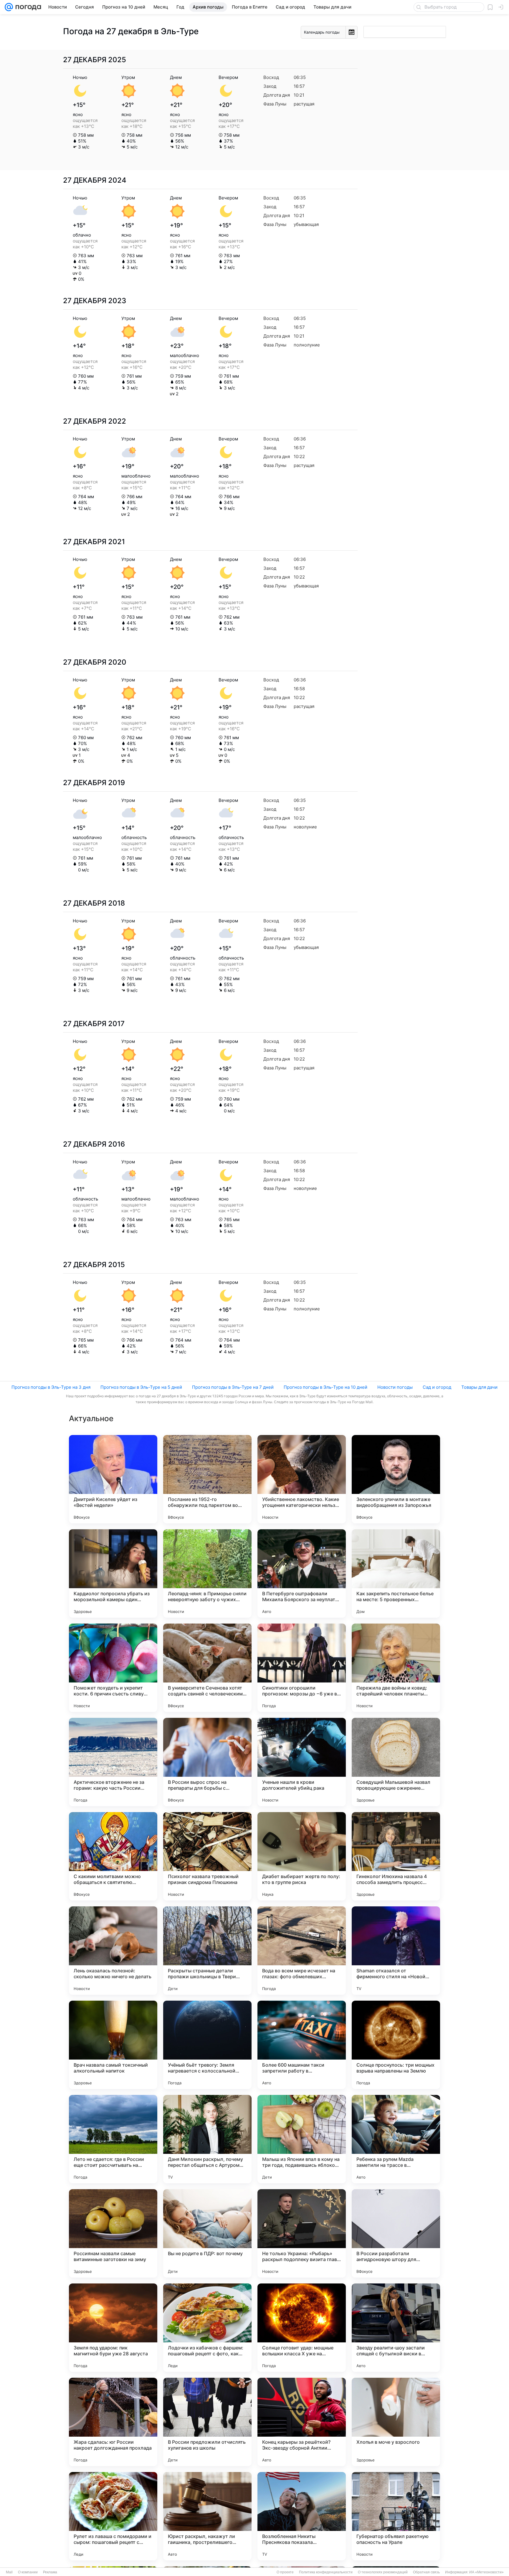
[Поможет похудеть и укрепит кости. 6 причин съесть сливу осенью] (113, 1668)
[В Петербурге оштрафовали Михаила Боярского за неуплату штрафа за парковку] (302, 1573)
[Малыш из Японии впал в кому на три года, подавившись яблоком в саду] (302, 2139)
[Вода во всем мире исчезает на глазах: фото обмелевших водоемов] (302, 1951)
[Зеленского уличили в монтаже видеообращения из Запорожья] (396, 1479)
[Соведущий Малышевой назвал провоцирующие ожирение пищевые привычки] (396, 1762)
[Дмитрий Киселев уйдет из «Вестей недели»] (113, 1479)
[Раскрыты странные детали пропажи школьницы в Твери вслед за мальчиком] (207, 1951)
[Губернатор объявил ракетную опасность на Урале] (396, 2516)
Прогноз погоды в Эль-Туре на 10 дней (325, 1387)
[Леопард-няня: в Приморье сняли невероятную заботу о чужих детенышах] (207, 1573)
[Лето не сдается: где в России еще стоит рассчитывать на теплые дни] (113, 2139)
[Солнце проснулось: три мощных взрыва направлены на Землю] (396, 2045)
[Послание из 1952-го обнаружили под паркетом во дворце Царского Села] (207, 1479)
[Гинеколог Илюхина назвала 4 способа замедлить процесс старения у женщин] (396, 1856)
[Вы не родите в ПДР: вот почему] (207, 2233)
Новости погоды (395, 1387)
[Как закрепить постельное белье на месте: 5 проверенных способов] (396, 1573)
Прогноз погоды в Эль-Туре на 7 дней (233, 1387)
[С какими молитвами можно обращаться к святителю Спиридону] (113, 1856)
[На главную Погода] (27, 7)
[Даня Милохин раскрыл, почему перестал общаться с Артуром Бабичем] (207, 2139)
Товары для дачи (479, 1387)
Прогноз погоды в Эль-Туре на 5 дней (141, 1387)
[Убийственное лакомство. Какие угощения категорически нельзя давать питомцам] (302, 1479)
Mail (9, 2572)
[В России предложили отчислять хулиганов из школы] (207, 2422)
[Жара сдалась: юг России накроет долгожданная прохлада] (113, 2422)
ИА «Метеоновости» (486, 2572)
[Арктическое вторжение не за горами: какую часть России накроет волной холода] (113, 1762)
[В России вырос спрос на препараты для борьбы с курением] (207, 1762)
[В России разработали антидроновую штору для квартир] (396, 2233)
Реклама (50, 2572)
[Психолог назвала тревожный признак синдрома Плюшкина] (207, 1856)
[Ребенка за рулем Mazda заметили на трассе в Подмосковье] (396, 2139)
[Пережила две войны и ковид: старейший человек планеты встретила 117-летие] (396, 1668)
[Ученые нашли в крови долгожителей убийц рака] (302, 1762)
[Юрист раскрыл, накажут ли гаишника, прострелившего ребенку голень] (207, 2516)
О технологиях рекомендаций (383, 2572)
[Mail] (9, 7)
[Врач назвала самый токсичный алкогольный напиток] (113, 2045)
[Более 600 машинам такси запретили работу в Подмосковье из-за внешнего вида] (302, 2045)
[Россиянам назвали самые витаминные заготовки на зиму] (113, 2233)
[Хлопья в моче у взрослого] (396, 2422)
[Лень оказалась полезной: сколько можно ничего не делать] (113, 1951)
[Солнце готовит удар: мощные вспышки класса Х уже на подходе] (302, 2328)
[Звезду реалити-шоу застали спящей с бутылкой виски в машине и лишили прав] (396, 2328)
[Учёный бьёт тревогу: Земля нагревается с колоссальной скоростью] (207, 2045)
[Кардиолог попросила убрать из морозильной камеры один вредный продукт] (113, 1573)
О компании (28, 2572)
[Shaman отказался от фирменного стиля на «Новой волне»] (396, 1951)
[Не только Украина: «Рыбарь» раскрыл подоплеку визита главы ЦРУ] (302, 2233)
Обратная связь (426, 2572)
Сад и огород (437, 1387)
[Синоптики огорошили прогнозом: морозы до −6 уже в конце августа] (302, 1668)
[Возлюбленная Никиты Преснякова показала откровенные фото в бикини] (302, 2516)
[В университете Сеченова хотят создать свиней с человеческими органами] (207, 1668)
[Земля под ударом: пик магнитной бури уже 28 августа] (113, 2328)
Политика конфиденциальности (326, 2572)
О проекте (285, 2572)
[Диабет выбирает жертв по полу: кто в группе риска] (302, 1856)
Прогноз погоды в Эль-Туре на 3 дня (51, 1387)
